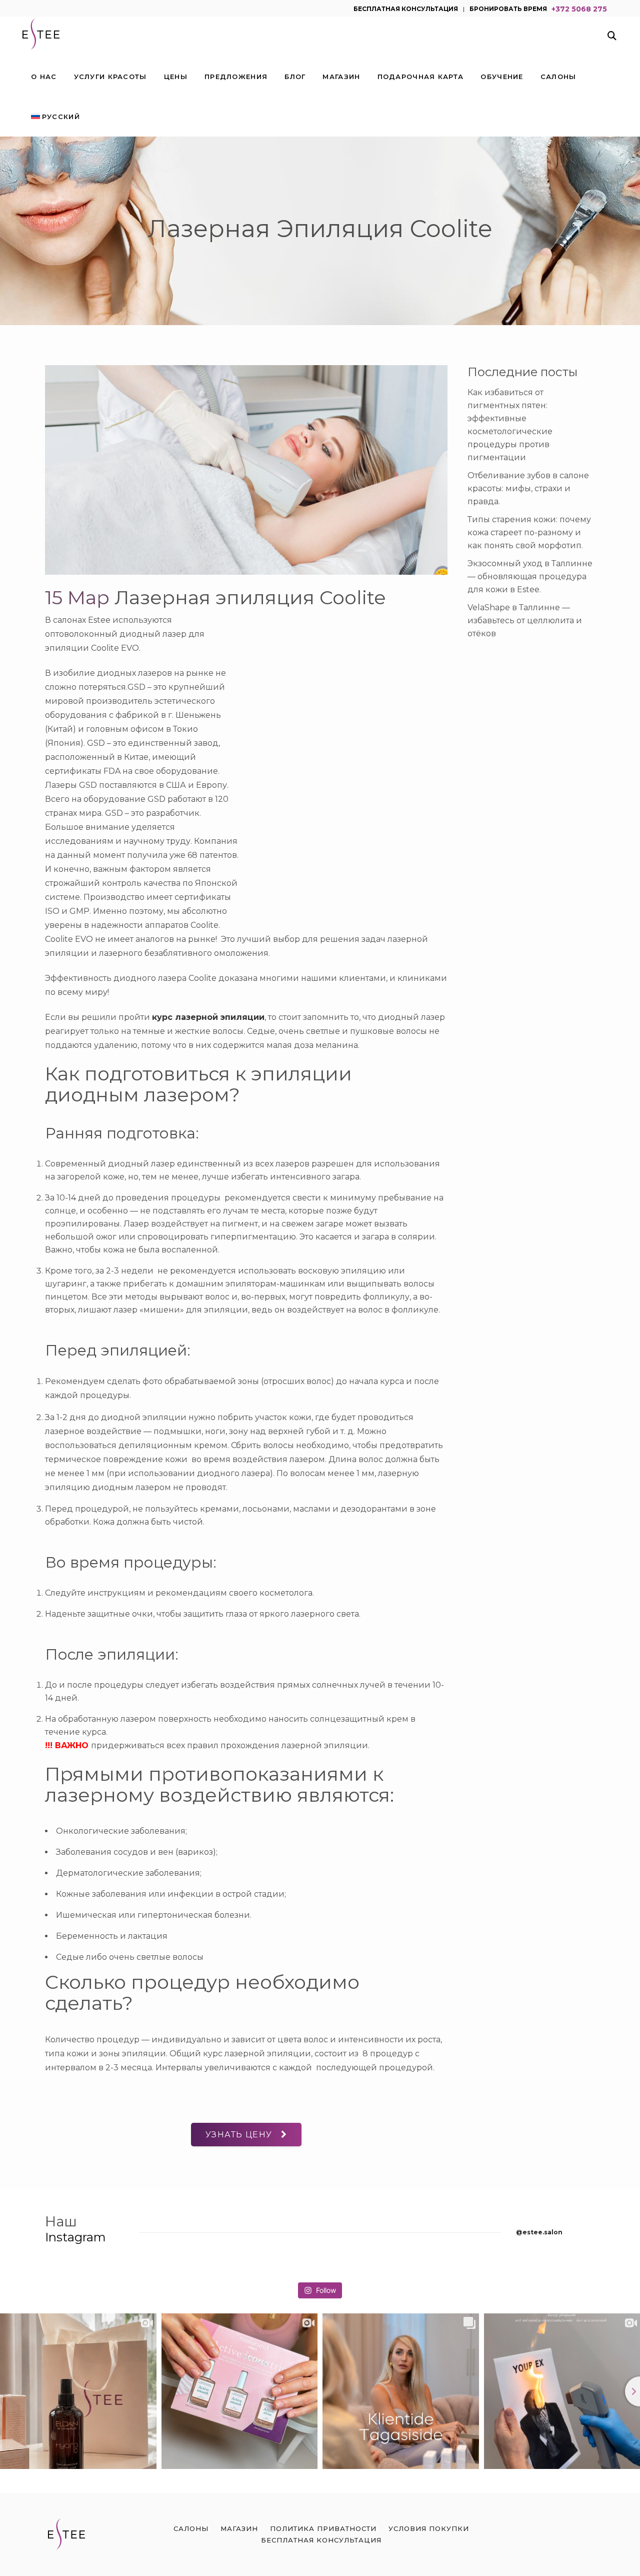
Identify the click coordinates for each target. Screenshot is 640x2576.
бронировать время (508, 8)
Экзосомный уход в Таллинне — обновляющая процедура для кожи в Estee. (530, 576)
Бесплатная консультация (321, 2540)
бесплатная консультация (406, 8)
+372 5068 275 (579, 8)
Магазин (239, 2528)
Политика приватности (323, 2528)
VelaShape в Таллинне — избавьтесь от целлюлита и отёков (525, 620)
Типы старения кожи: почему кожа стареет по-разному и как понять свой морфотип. (529, 532)
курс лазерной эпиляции (208, 1017)
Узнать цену (239, 2135)
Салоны (191, 2528)
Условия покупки (429, 2528)
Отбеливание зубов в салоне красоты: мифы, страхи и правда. (528, 488)
